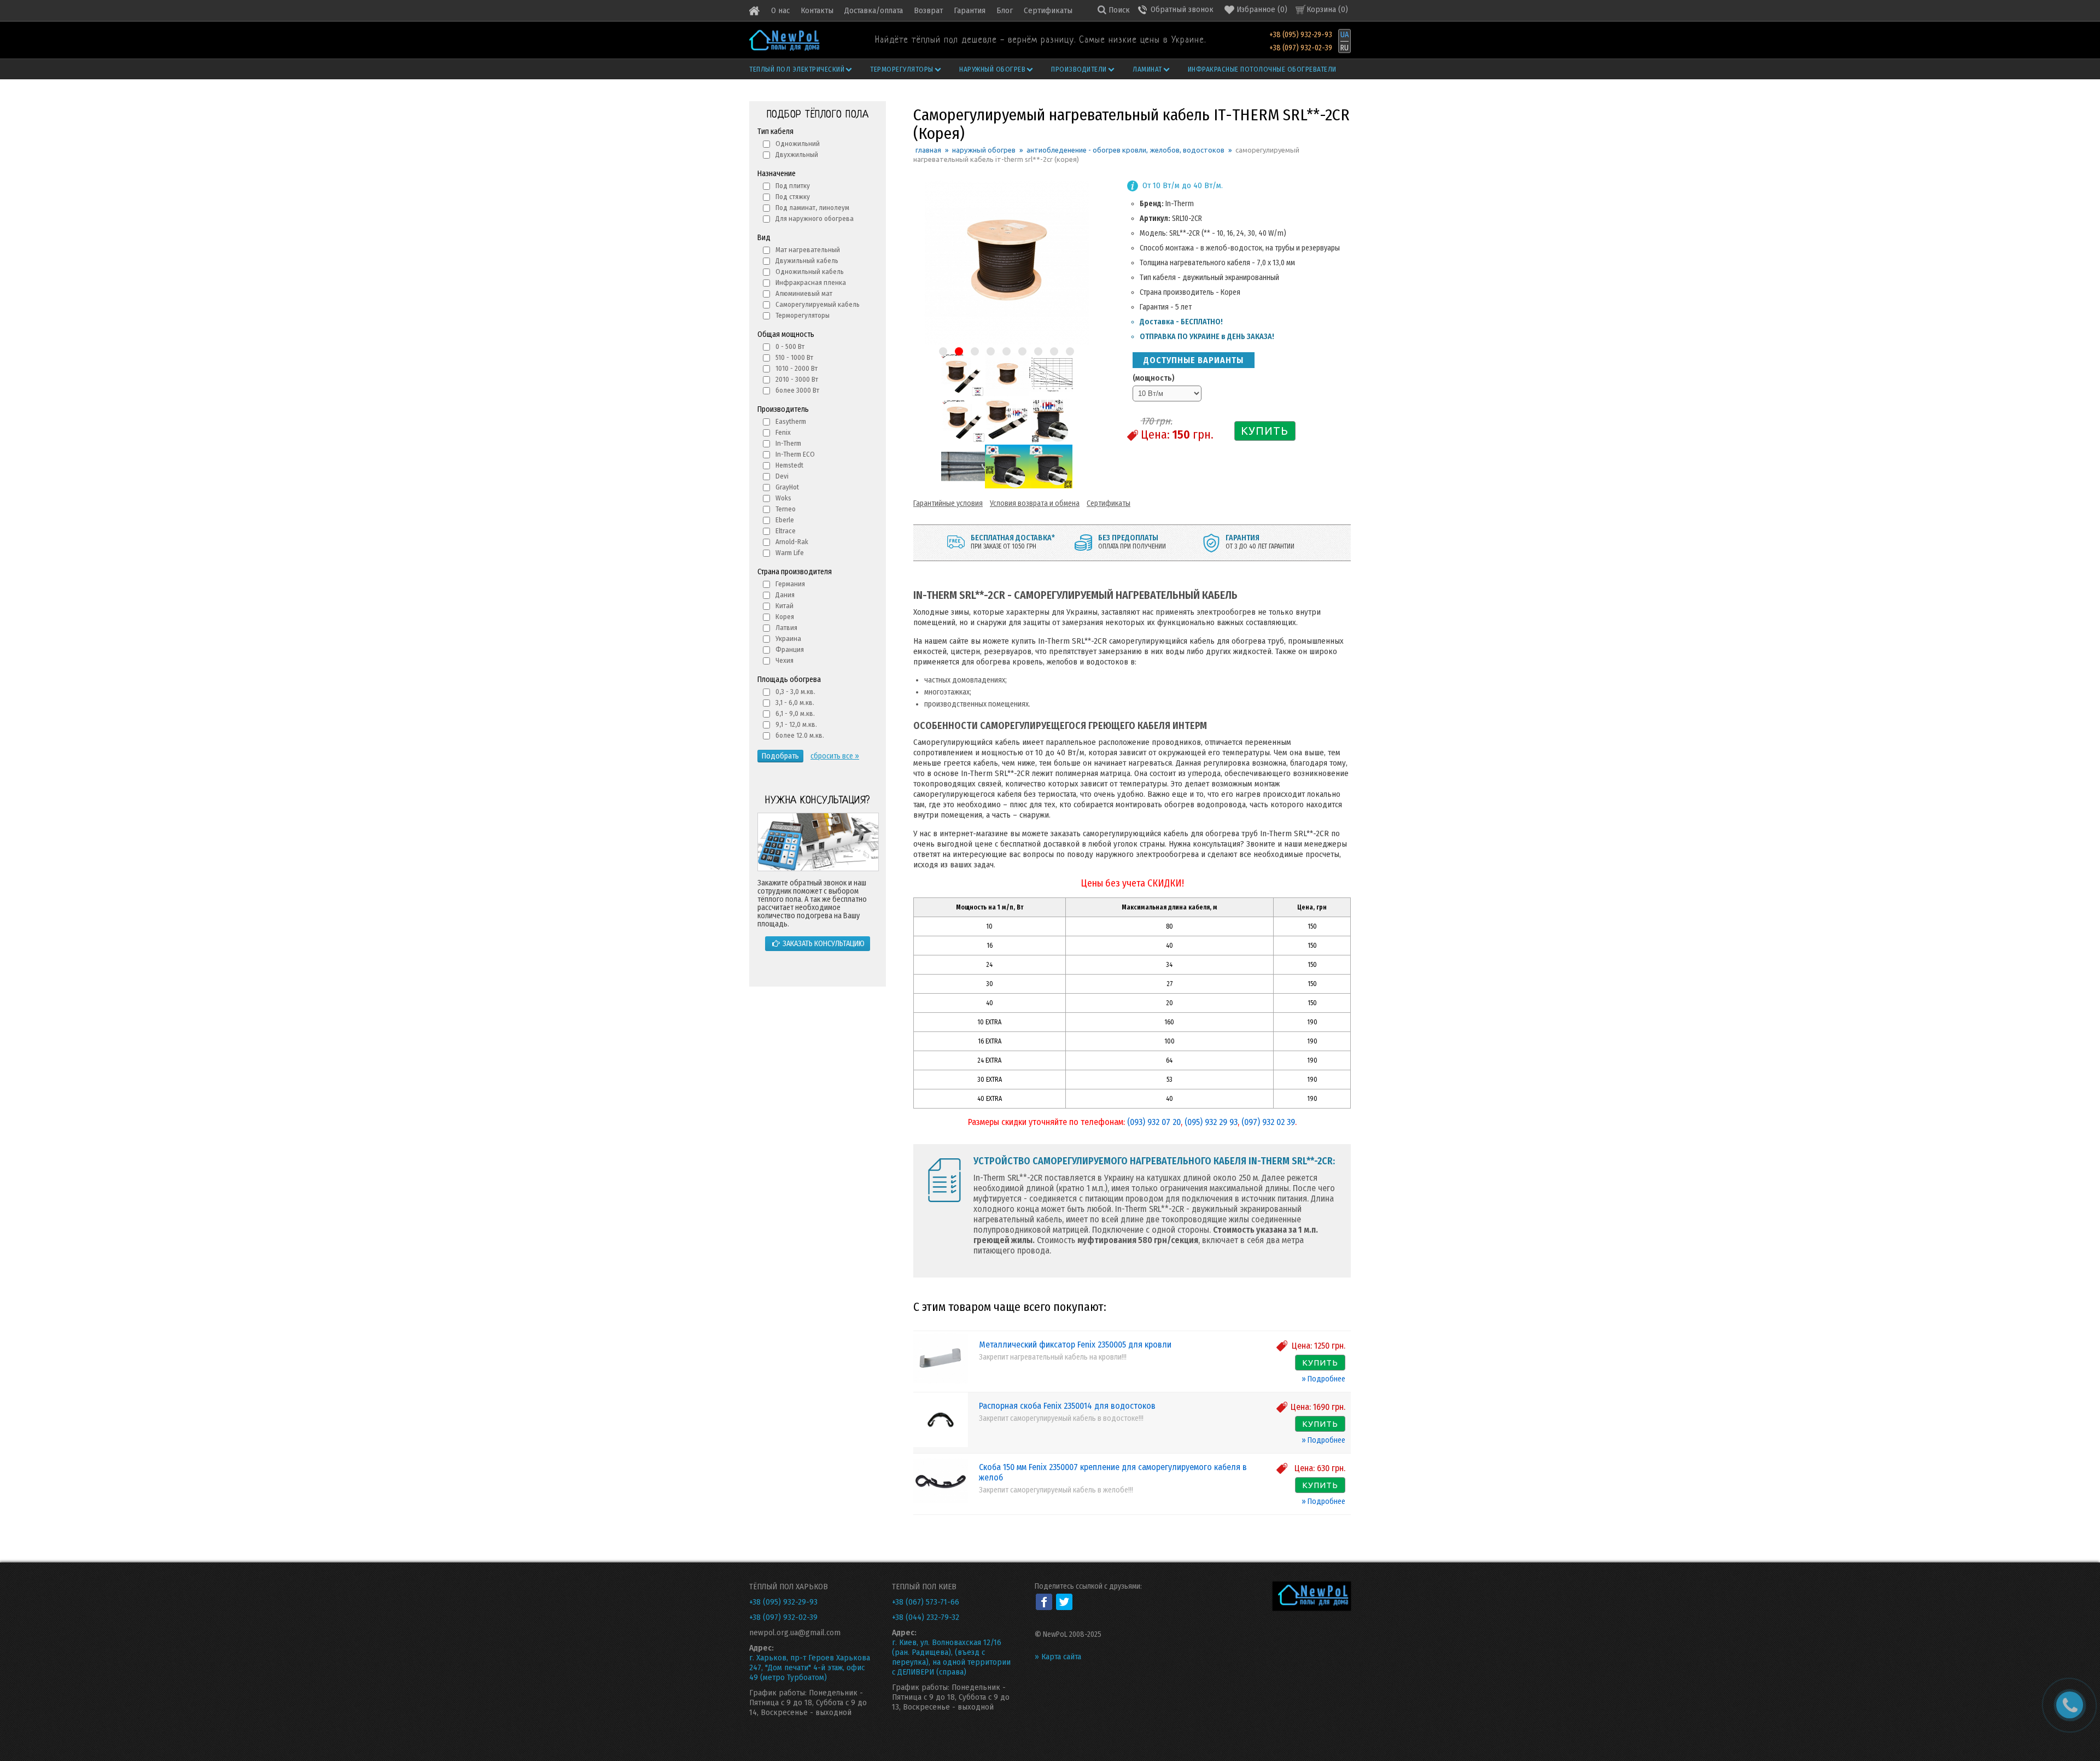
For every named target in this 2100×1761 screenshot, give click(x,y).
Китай (784, 606)
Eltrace (786, 531)
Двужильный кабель (807, 261)
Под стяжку (793, 197)
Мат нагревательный (808, 250)
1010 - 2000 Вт (797, 368)
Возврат (928, 10)
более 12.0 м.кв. (800, 735)
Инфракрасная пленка (811, 282)
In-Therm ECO (795, 454)
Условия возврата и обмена (1035, 503)
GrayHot (787, 487)
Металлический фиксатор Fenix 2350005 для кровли (1075, 1345)
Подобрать (780, 756)
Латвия (786, 628)
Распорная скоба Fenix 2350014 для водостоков (1067, 1406)
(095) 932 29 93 (1211, 1122)
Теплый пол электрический (797, 69)
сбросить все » (835, 756)
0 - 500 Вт (790, 346)
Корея (785, 617)
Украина (788, 638)
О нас (780, 10)
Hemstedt (789, 465)
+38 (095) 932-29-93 (1301, 35)
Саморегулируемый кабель (818, 304)
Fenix (783, 432)
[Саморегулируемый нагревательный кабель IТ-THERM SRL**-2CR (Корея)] (962, 394)
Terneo (786, 509)
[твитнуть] (1064, 1602)
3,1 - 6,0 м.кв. (795, 702)
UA (1344, 35)
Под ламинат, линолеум (812, 208)
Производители (1079, 69)
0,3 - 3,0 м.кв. (795, 692)
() (1262, 9)
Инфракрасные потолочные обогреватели (1262, 69)
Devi (782, 476)
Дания (785, 595)
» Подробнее (1323, 1379)
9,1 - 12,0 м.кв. (796, 724)
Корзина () (1327, 9)
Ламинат (1147, 69)
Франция (790, 649)
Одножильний (798, 144)
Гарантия (970, 10)
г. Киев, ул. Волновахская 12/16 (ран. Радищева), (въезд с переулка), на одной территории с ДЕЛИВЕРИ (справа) (951, 1657)
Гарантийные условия (948, 503)
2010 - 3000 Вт (797, 379)
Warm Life (790, 553)
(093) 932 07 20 (1154, 1122)
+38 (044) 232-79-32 (926, 1617)
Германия (790, 584)
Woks (783, 498)
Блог (1005, 10)
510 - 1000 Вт (794, 357)
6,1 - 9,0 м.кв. (795, 713)
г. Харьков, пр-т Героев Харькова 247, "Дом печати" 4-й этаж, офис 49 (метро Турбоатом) (810, 1667)
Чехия (784, 660)
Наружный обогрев (992, 69)
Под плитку (793, 186)
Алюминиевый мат (804, 293)
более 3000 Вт (797, 390)
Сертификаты (1048, 10)
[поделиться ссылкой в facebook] (1044, 1602)
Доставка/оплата (874, 10)
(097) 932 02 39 (1268, 1122)
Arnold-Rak (792, 542)
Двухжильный (797, 154)
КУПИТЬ (1265, 431)
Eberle (785, 520)
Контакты (817, 10)
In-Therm (788, 443)
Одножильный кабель (810, 272)
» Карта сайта (1058, 1657)
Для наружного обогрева (815, 218)
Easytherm (791, 421)
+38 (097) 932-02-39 (1301, 48)
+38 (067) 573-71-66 (926, 1602)
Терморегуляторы (902, 69)
